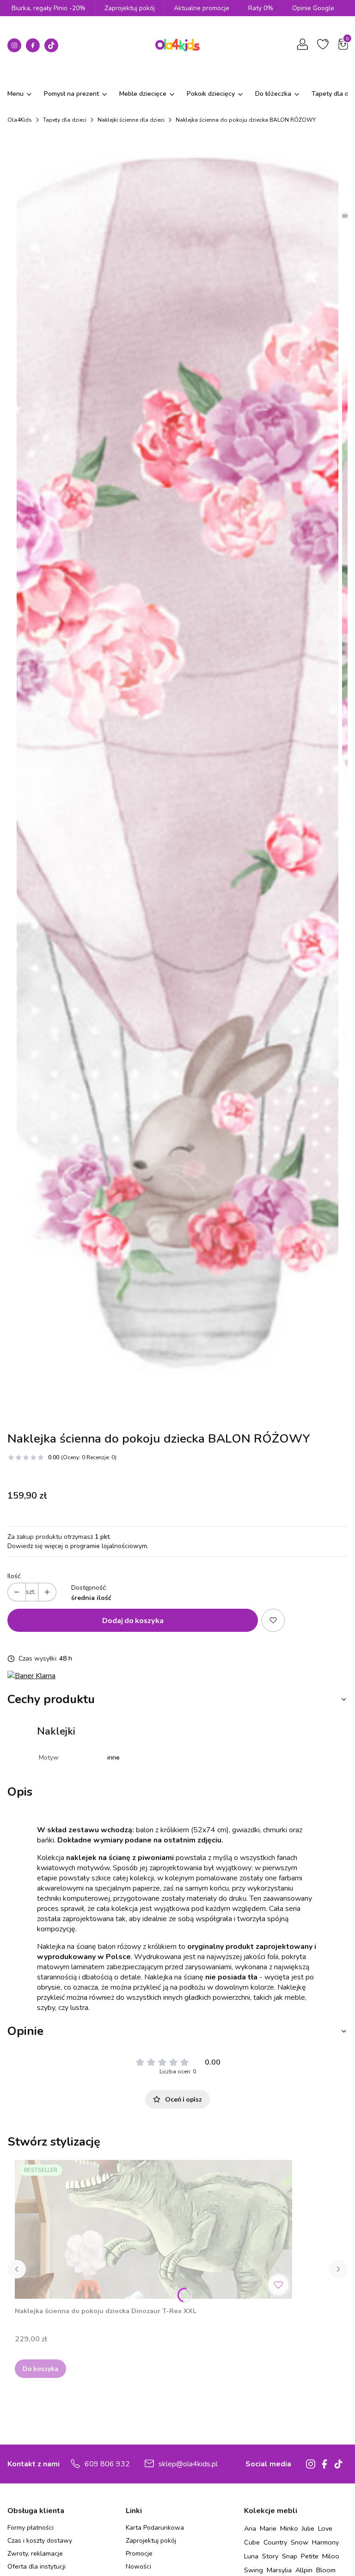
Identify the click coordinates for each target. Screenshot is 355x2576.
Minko (289, 2528)
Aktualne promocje (202, 8)
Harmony (325, 2542)
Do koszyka (40, 2368)
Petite (310, 2556)
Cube (252, 2542)
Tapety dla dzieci (65, 120)
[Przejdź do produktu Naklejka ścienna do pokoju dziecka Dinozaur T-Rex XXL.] (153, 2229)
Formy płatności (31, 2528)
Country (275, 2542)
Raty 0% (261, 8)
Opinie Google (313, 8)
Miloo (331, 2556)
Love (325, 2528)
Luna (251, 2556)
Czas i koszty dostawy (40, 2541)
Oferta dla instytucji (37, 2567)
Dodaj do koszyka (133, 1620)
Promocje (139, 2554)
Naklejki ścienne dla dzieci (131, 120)
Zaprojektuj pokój (130, 8)
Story (270, 2556)
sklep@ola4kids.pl (188, 2464)
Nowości (138, 2567)
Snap (290, 2556)
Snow (300, 2542)
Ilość (14, 1576)
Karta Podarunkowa (155, 2528)
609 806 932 (107, 2464)
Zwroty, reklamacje (35, 2554)
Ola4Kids (20, 120)
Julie (308, 2528)
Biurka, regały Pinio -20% (49, 8)
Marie (268, 2528)
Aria (250, 2528)
